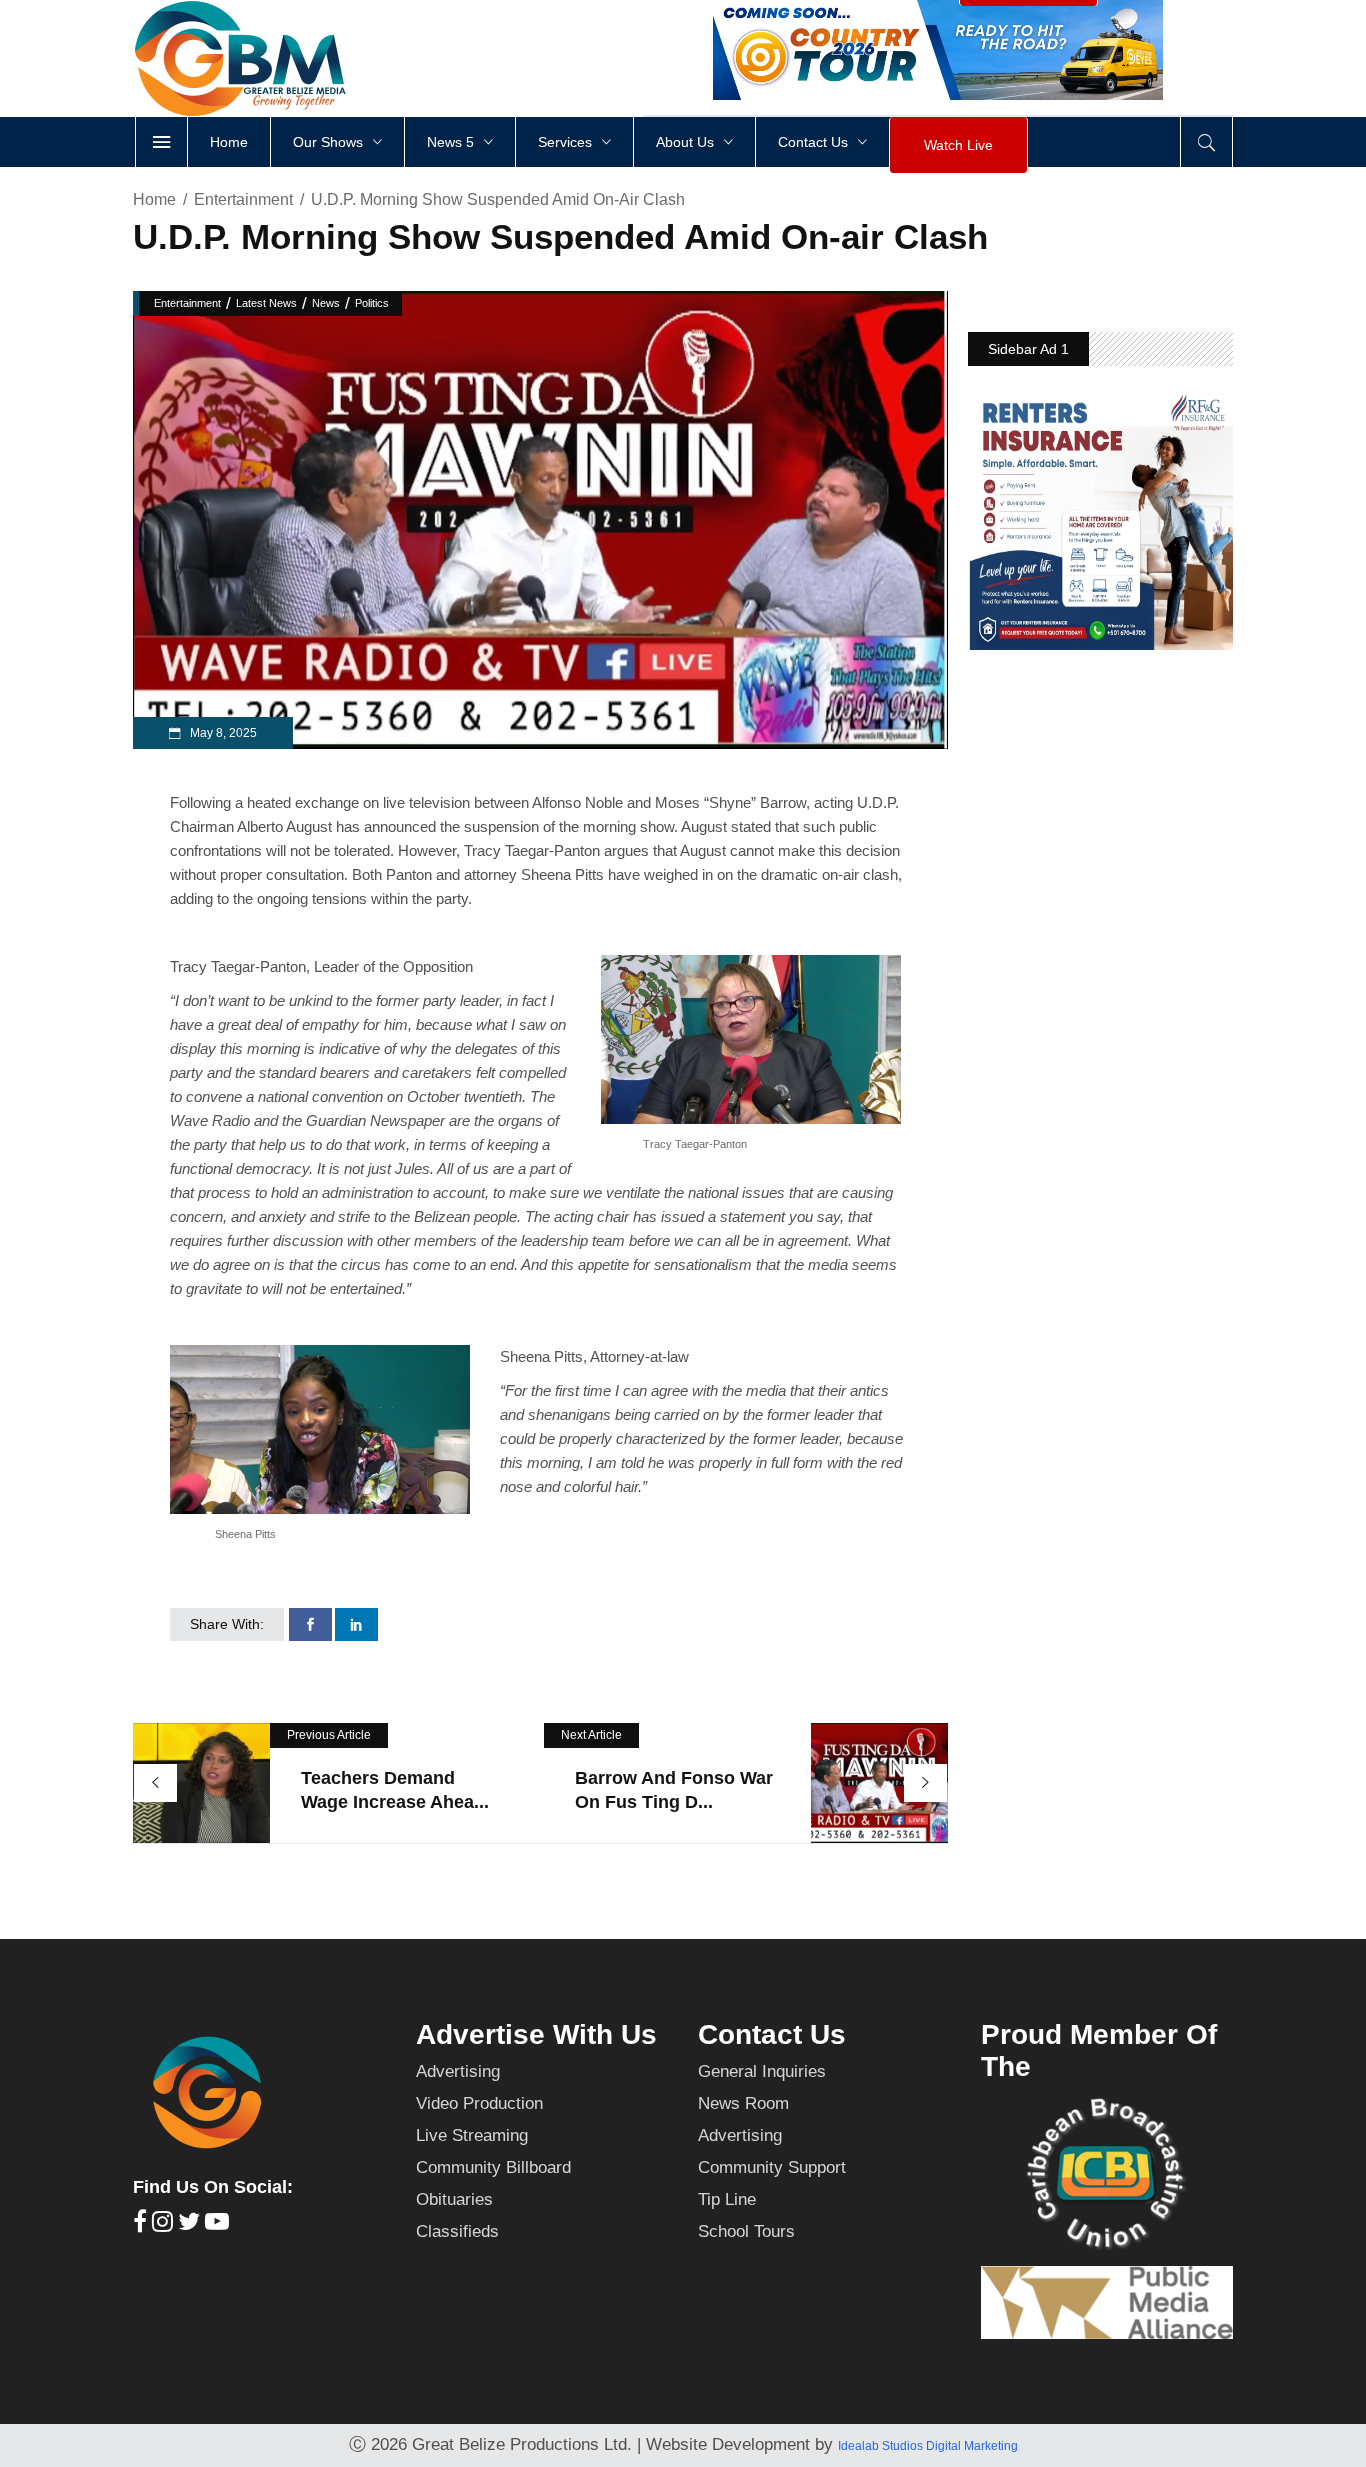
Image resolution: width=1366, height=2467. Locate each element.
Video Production (479, 2103)
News (326, 303)
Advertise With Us (536, 2034)
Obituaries (454, 2199)
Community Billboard (493, 2167)
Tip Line (727, 2199)
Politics (372, 303)
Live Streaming (472, 2135)
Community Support (772, 2167)
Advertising (458, 2071)
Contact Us (772, 2034)
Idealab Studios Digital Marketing (928, 2446)
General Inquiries (762, 2071)
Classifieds (457, 2231)
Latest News (266, 303)
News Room (743, 2103)
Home (154, 199)
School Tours (746, 2231)
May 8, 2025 (222, 733)
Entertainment (243, 199)
